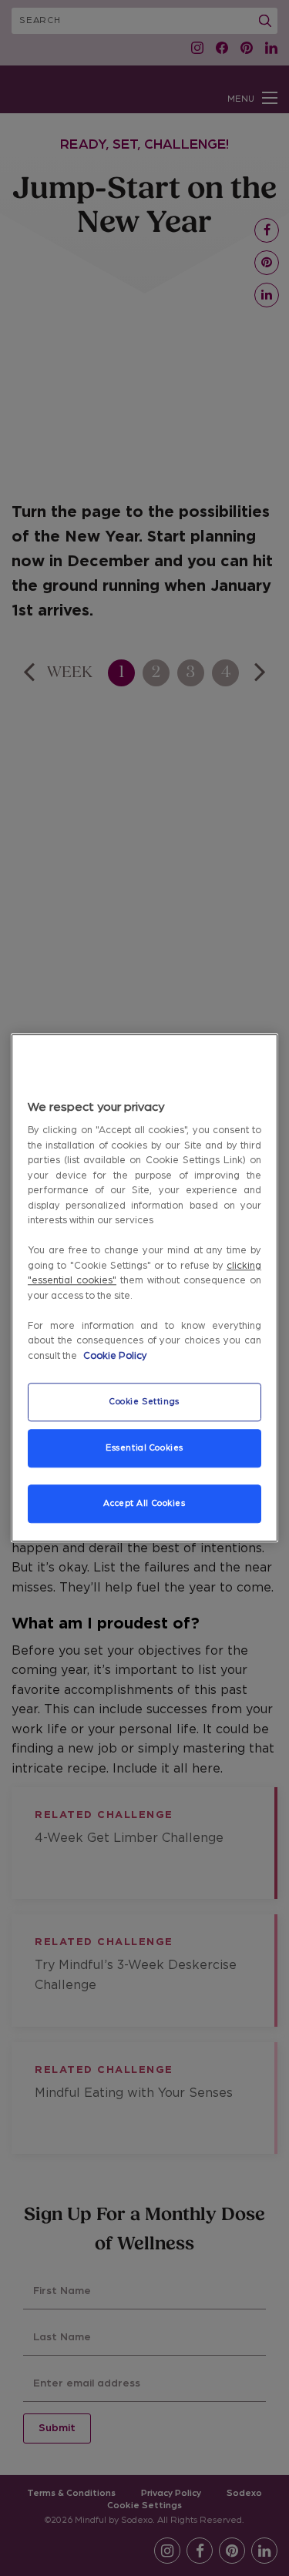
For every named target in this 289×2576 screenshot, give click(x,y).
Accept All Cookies (144, 1504)
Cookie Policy (115, 1356)
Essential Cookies (144, 1449)
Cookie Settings (144, 1402)
